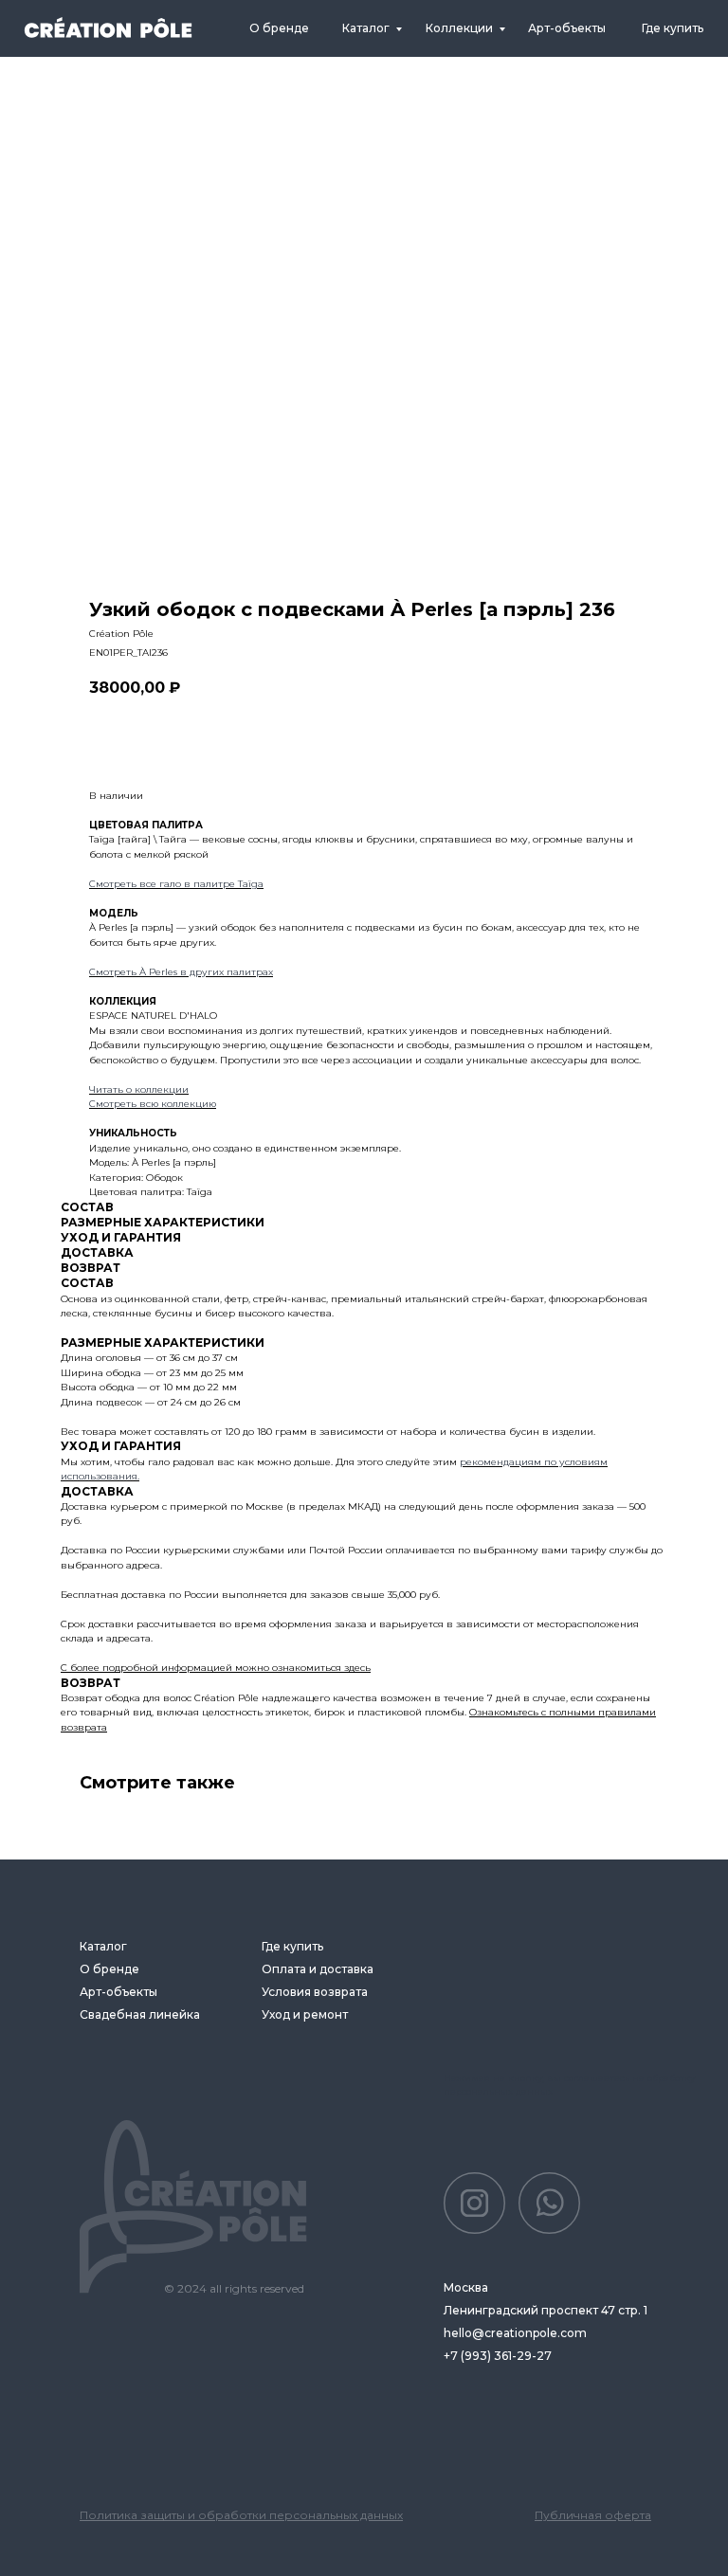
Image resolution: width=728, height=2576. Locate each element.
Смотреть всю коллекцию (153, 1104)
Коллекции (459, 28)
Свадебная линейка (140, 2014)
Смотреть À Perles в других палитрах (181, 972)
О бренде (279, 28)
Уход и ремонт (305, 2014)
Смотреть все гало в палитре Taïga (176, 884)
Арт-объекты (118, 1992)
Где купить (673, 28)
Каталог (366, 28)
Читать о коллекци (136, 1089)
